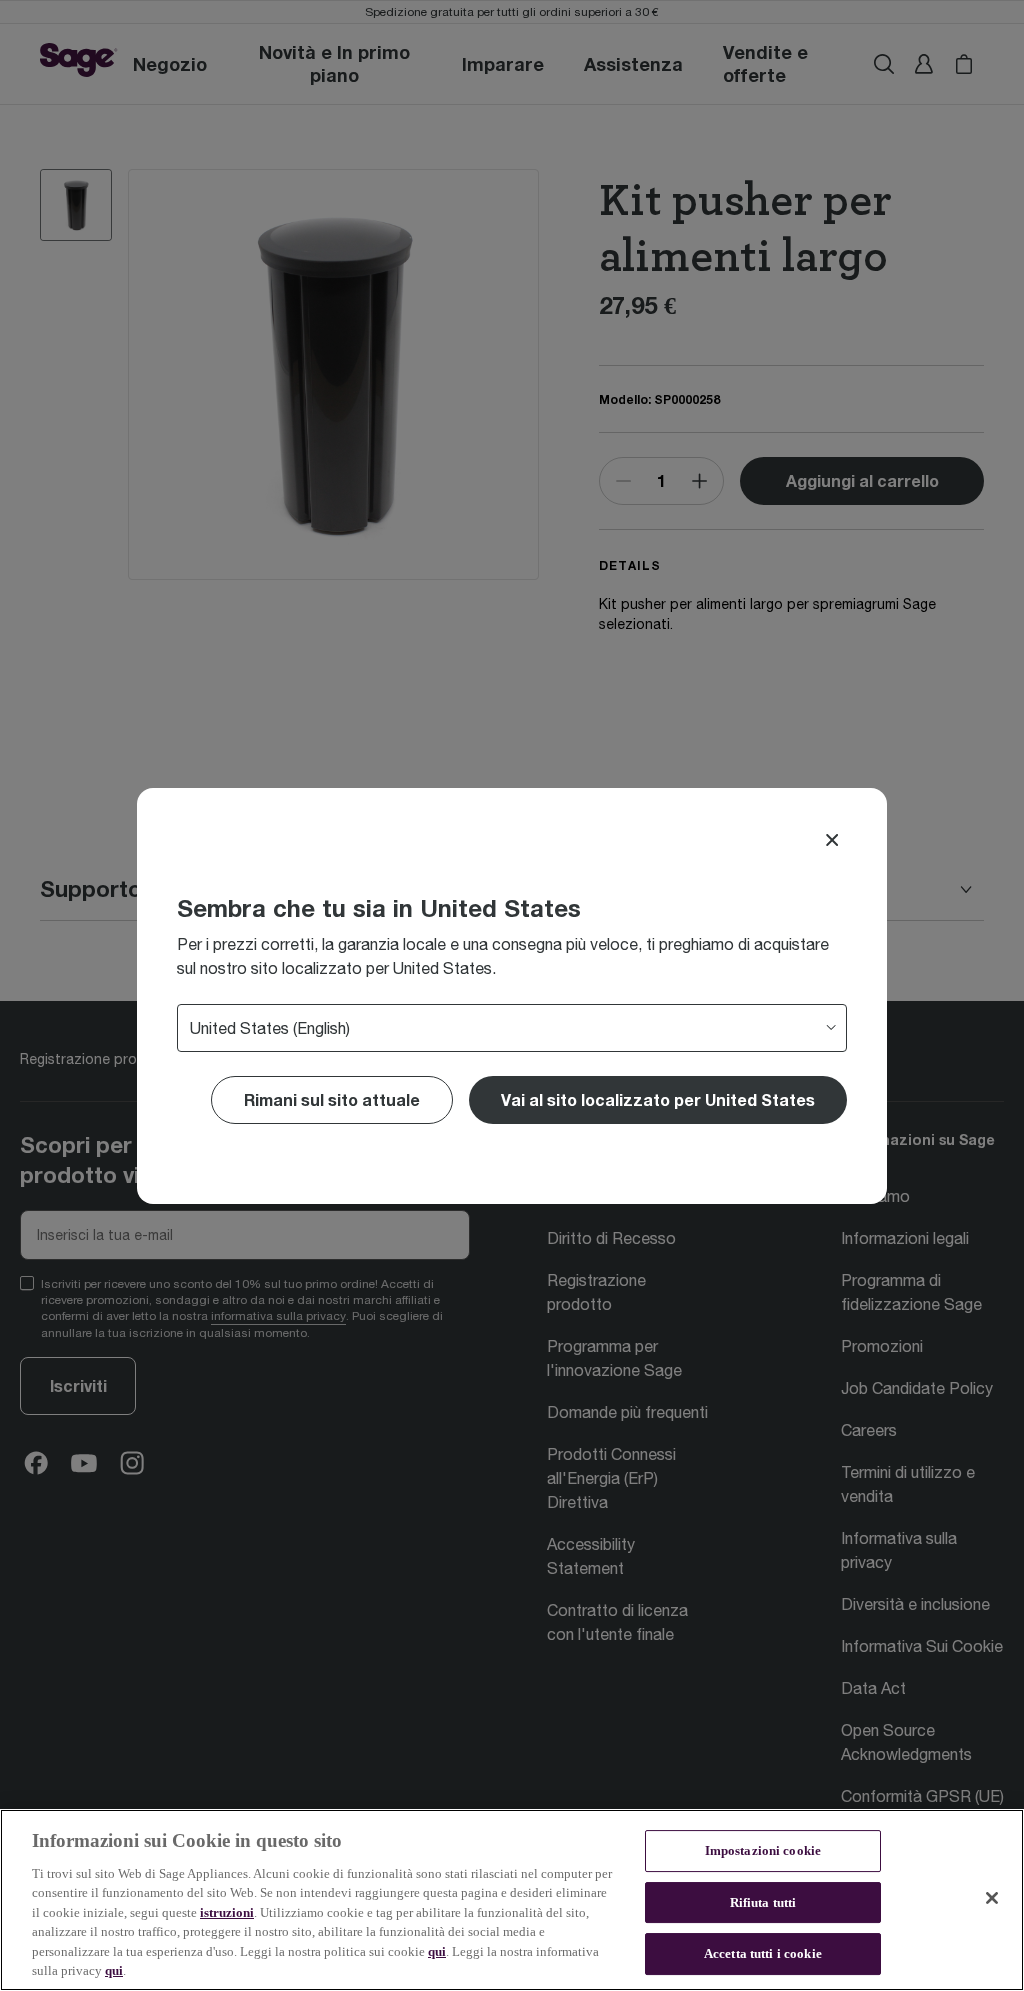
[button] (658, 1100)
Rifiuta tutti (763, 1902)
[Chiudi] (992, 1898)
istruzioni (227, 1912)
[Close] (832, 840)
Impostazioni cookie (763, 1850)
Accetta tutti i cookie (763, 1953)
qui (437, 1951)
